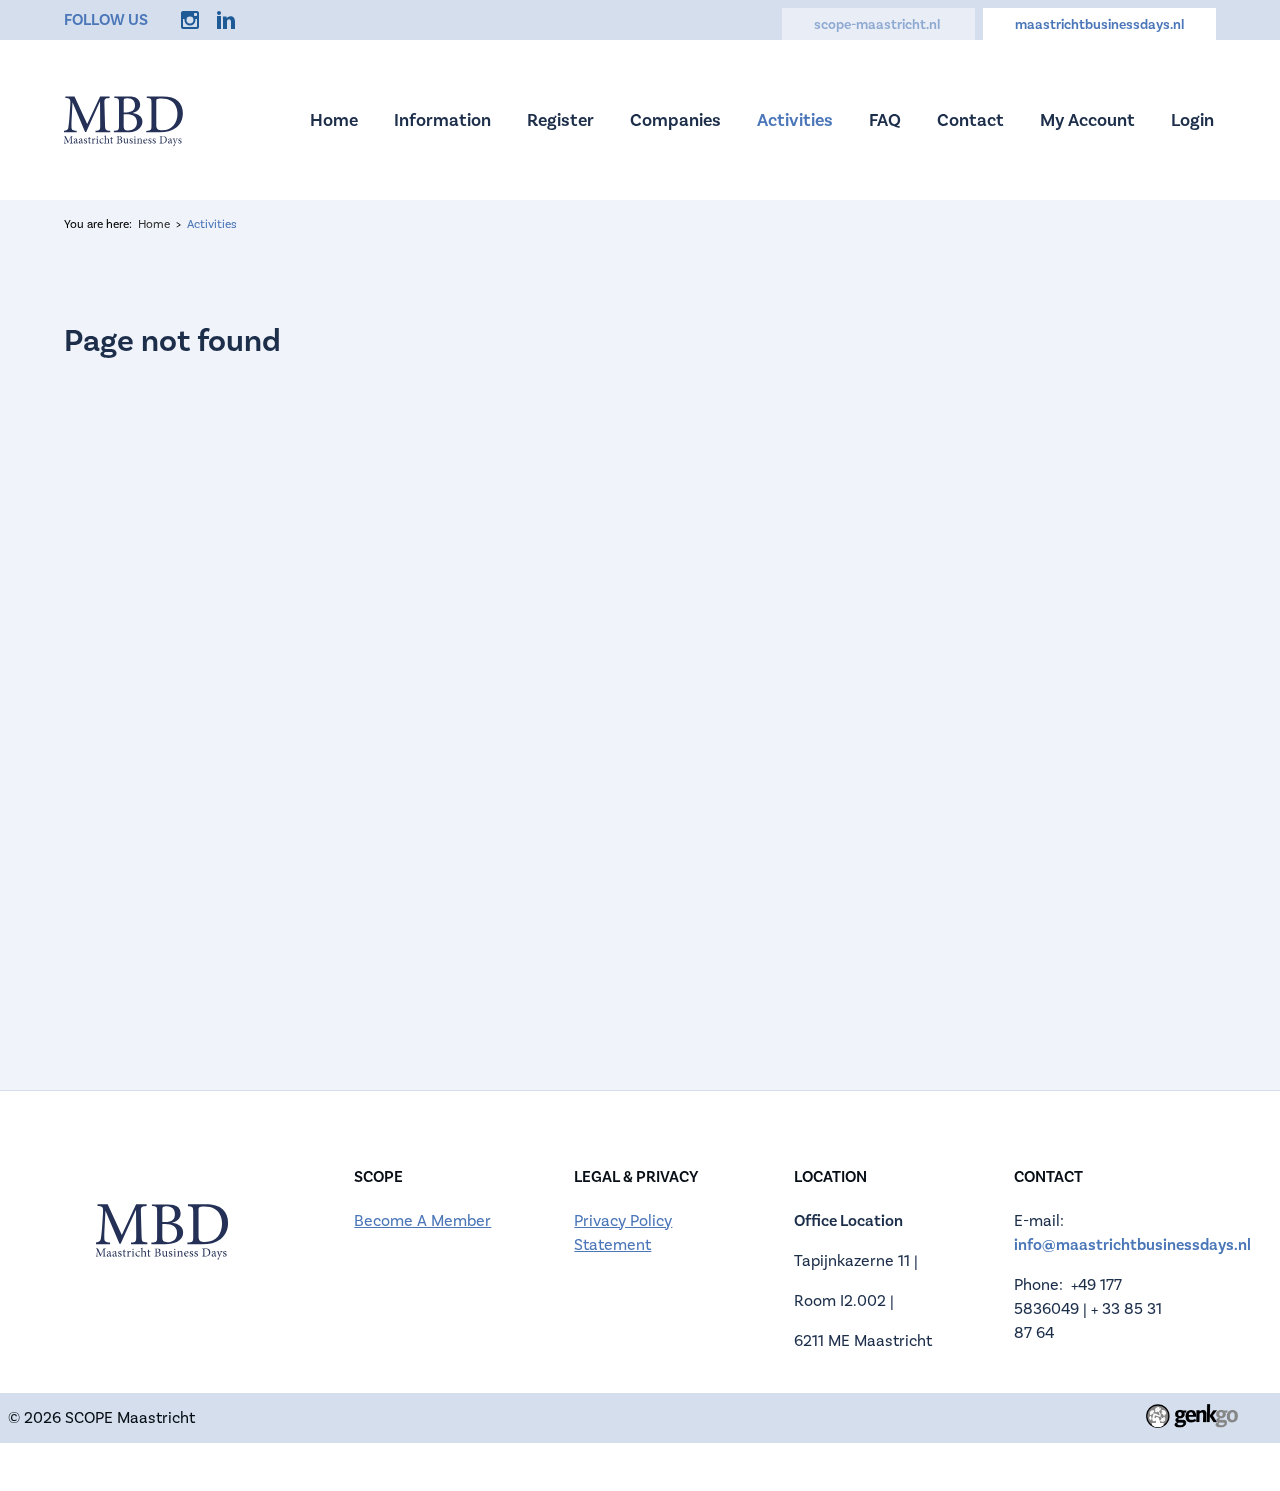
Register (560, 120)
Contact (970, 120)
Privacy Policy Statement (623, 1233)
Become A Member (422, 1221)
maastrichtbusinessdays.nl (1099, 25)
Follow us (106, 20)
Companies (675, 120)
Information (442, 120)
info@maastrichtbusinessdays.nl (1132, 1245)
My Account (1087, 120)
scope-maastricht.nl (878, 25)
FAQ (885, 120)
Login (1192, 120)
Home (334, 120)
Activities (795, 120)
